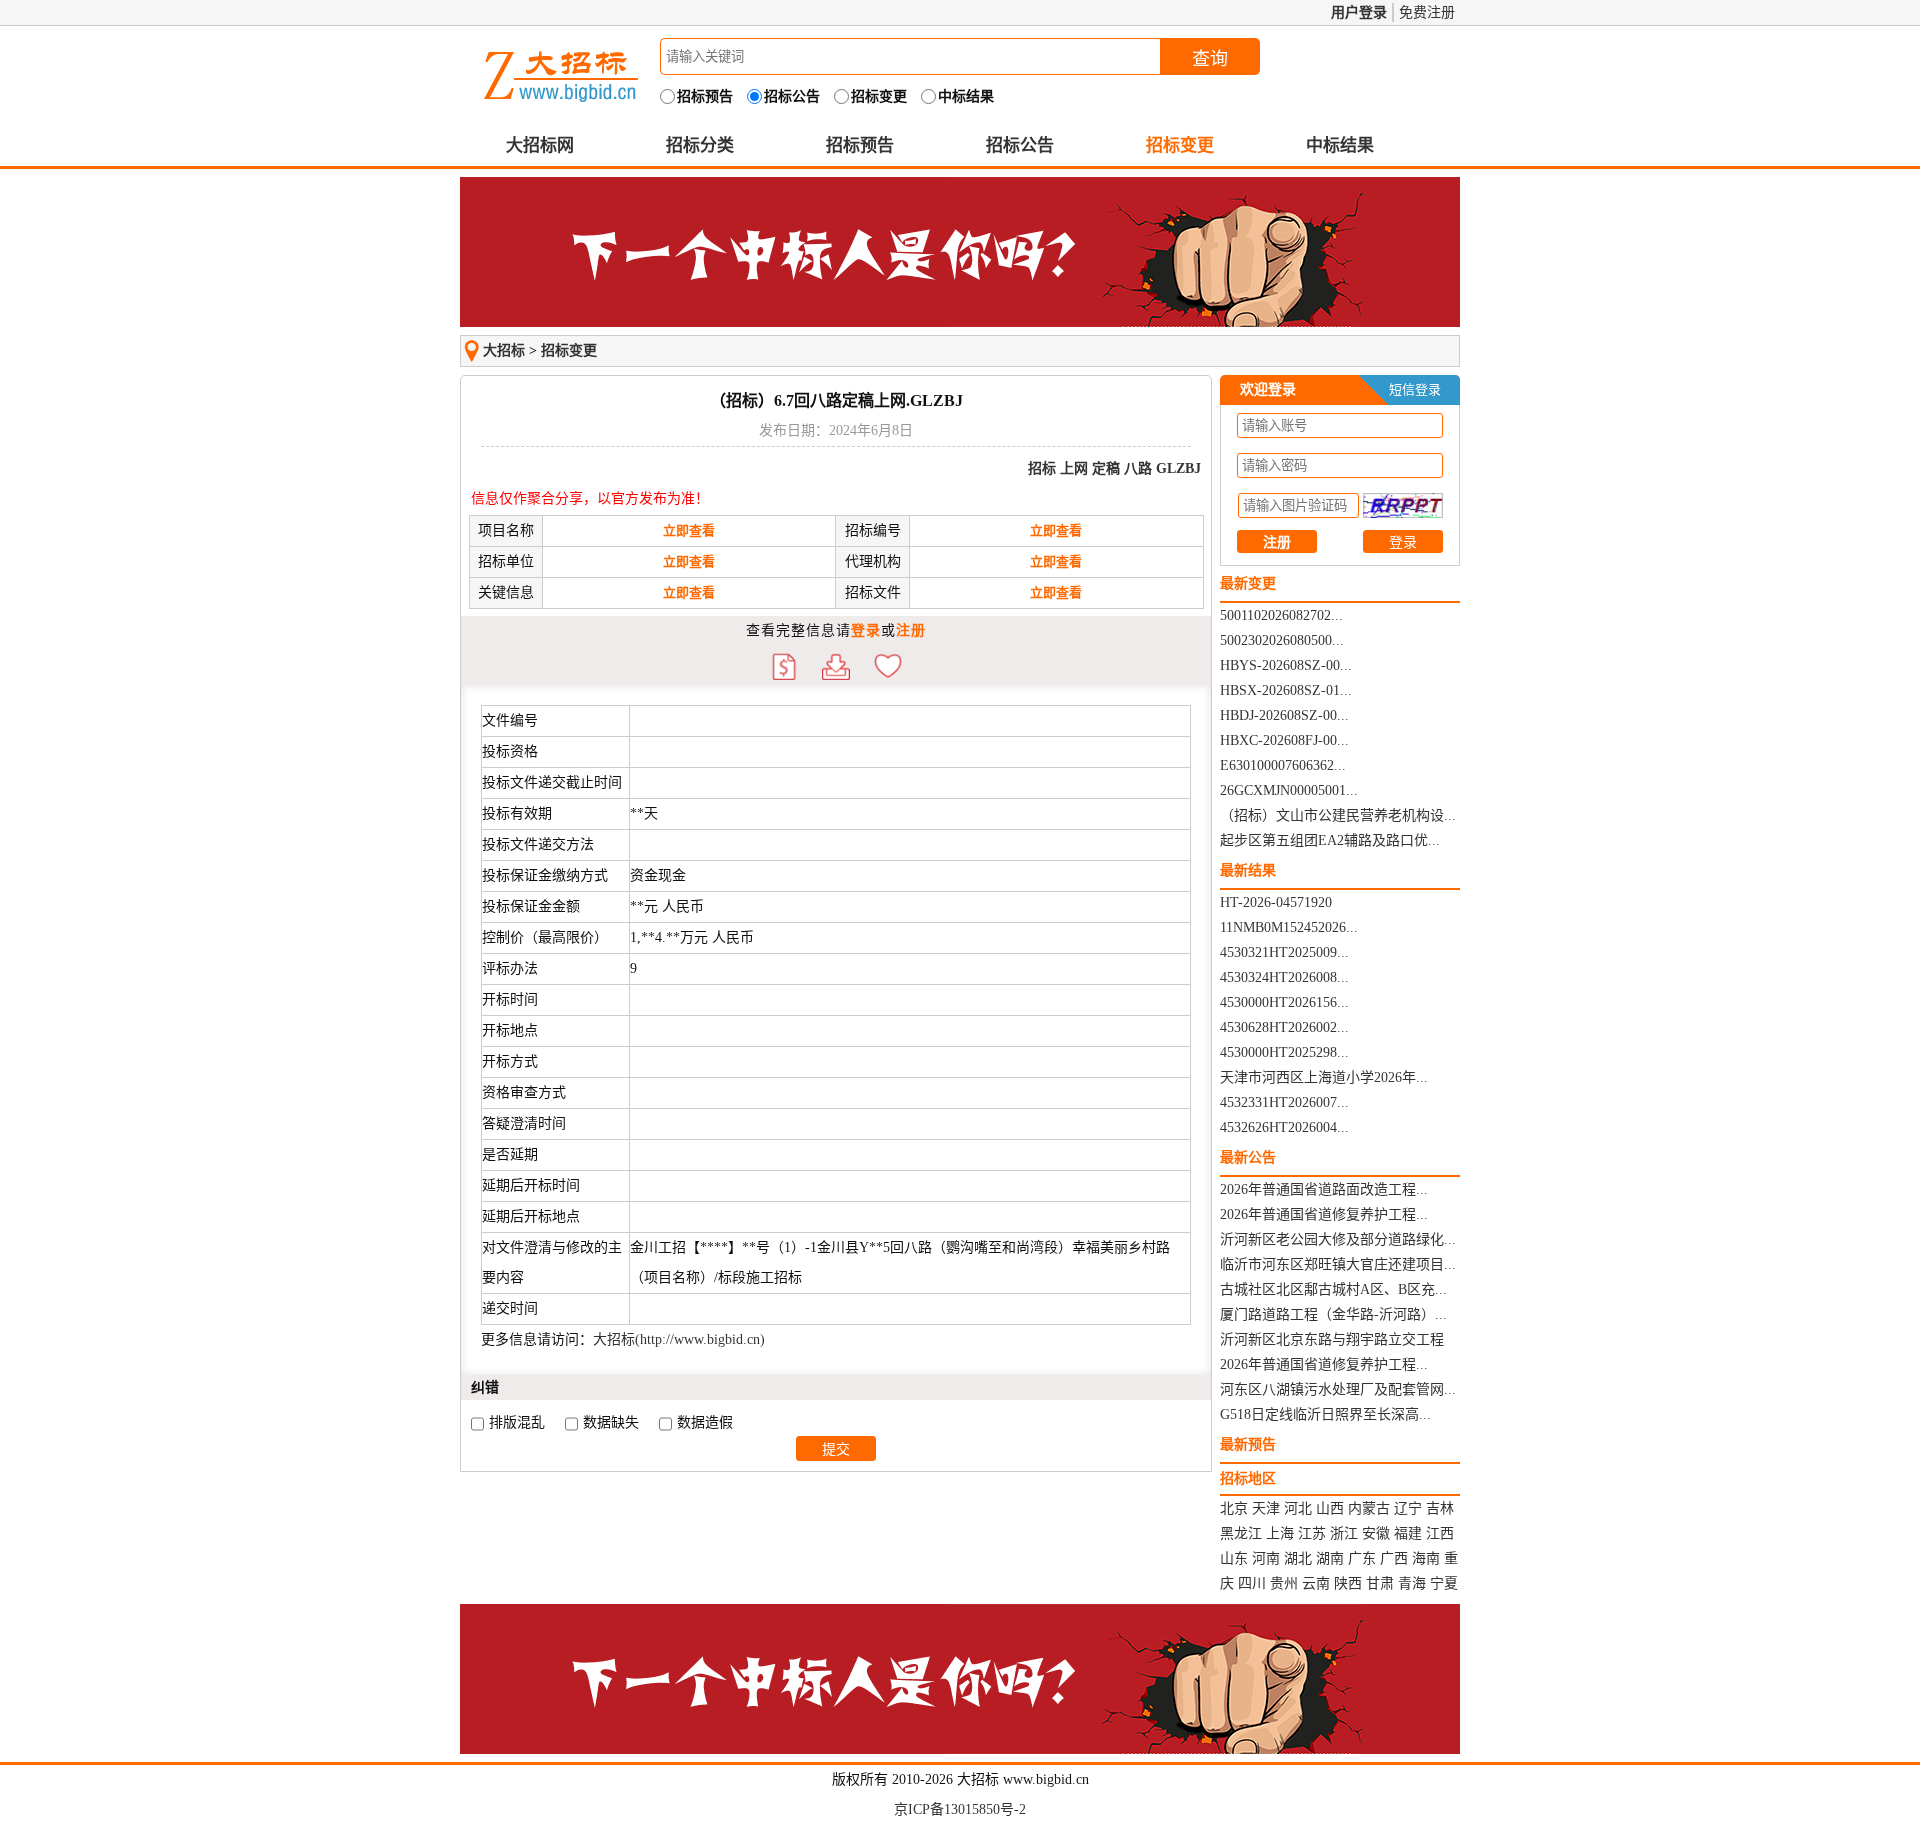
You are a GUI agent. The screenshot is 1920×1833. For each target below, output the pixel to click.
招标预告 (860, 145)
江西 (1440, 1533)
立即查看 (689, 530)
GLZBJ (1178, 468)
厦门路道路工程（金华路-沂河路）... (1333, 1314)
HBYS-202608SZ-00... (1286, 665)
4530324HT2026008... (1284, 977)
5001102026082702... (1281, 615)
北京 (1234, 1508)
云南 (1316, 1583)
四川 (1252, 1583)
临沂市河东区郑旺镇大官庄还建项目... (1338, 1264)
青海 (1412, 1583)
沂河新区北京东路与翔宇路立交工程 (1332, 1339)
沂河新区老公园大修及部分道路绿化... (1338, 1239)
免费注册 (1427, 12)
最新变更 (1248, 583)
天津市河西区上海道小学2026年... (1324, 1077)
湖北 (1298, 1558)
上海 (1280, 1533)
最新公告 (1248, 1157)
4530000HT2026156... (1284, 1002)
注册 (911, 630)
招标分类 (700, 145)
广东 (1362, 1558)
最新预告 (1248, 1444)
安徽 (1376, 1533)
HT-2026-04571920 (1276, 902)
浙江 (1344, 1533)
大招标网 (540, 145)
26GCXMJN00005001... (1289, 790)
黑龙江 (1241, 1533)
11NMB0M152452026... (1289, 927)
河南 (1266, 1558)
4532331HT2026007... (1284, 1102)
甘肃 (1380, 1583)
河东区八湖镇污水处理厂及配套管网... (1338, 1389)
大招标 (504, 350)
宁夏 (1444, 1583)
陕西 (1348, 1583)
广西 (1394, 1558)
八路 (1138, 468)
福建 (1408, 1533)
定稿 (1106, 468)
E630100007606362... (1283, 765)
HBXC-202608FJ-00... (1284, 740)
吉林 (1440, 1508)
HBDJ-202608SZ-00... (1284, 715)
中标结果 (1340, 145)
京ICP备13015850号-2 (960, 1809)
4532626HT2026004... (1284, 1127)
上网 (1074, 468)
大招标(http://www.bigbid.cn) (679, 1339)
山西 (1330, 1508)
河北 (1298, 1508)
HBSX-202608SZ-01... (1286, 690)
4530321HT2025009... (1284, 952)
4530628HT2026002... (1284, 1027)
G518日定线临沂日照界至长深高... (1325, 1414)
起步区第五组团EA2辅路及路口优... (1330, 840)
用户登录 (1359, 12)
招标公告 (1020, 145)
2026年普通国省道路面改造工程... (1324, 1189)
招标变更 (1180, 145)
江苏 (1312, 1533)
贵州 (1284, 1583)
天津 (1266, 1508)
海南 (1426, 1558)
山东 (1234, 1558)
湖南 (1330, 1558)
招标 (1042, 468)
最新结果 (1248, 870)
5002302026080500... (1282, 640)
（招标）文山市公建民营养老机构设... (1338, 815)
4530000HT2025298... (1284, 1052)
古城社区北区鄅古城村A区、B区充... (1333, 1289)
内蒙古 (1369, 1508)
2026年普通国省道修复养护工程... (1324, 1214)
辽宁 (1408, 1508)
